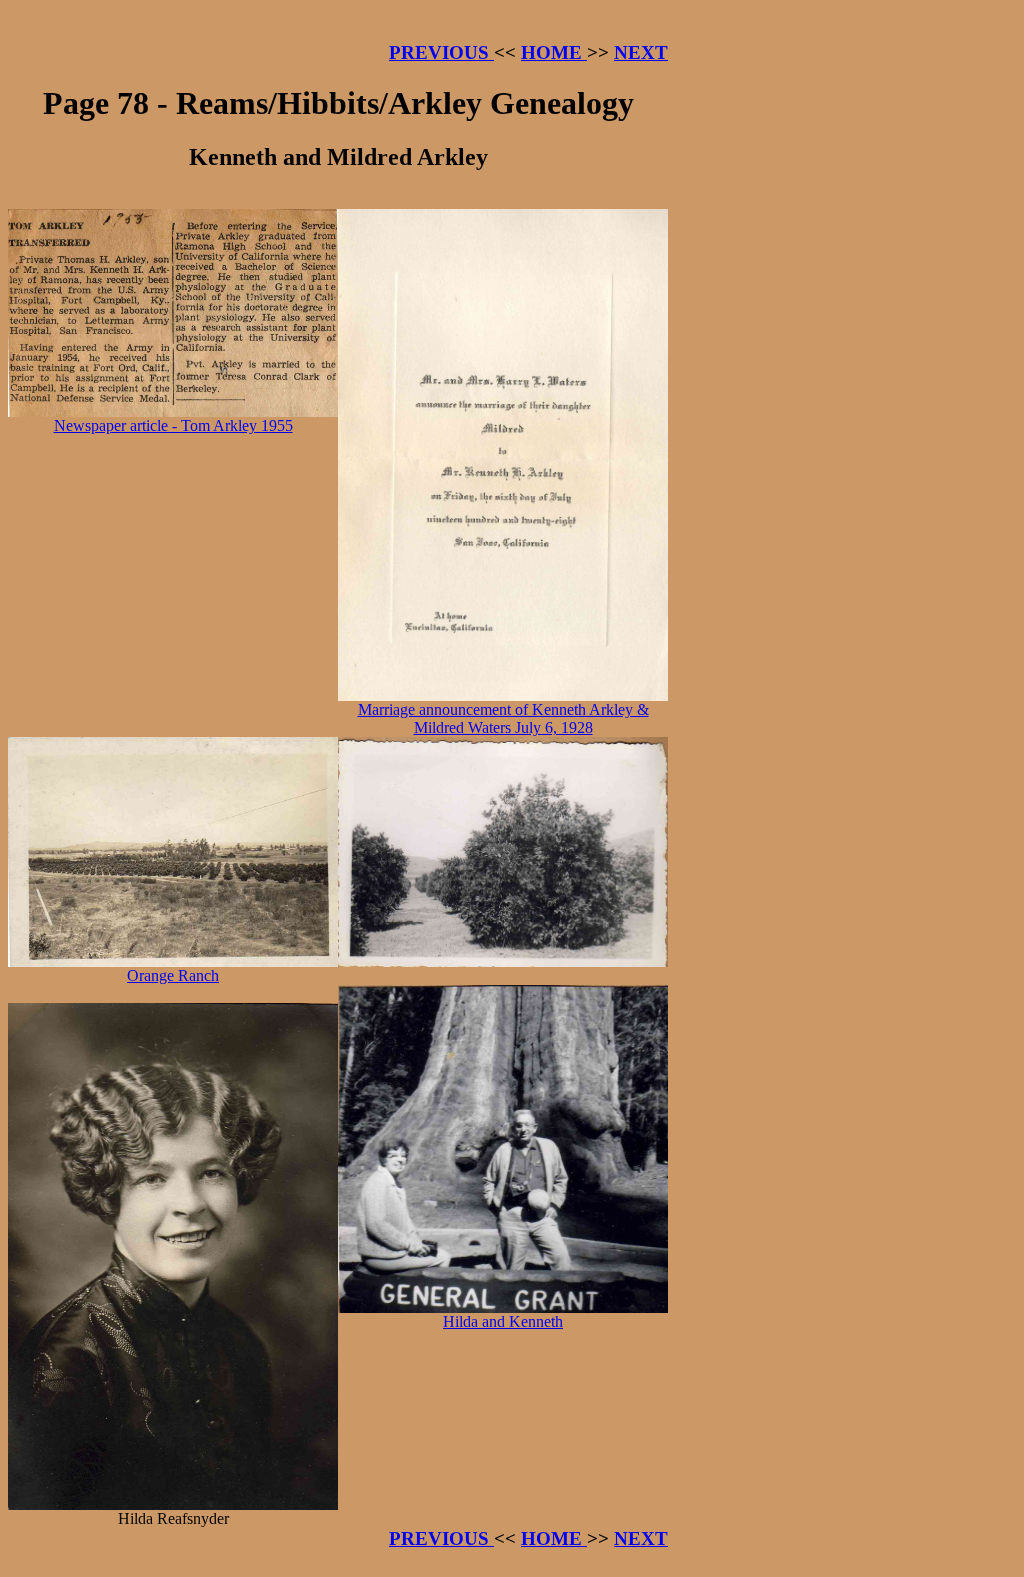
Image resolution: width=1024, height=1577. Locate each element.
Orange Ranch (173, 975)
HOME (554, 52)
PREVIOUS (441, 52)
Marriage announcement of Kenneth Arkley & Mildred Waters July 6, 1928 (503, 718)
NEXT (641, 52)
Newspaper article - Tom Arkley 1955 (173, 425)
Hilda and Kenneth (503, 1321)
